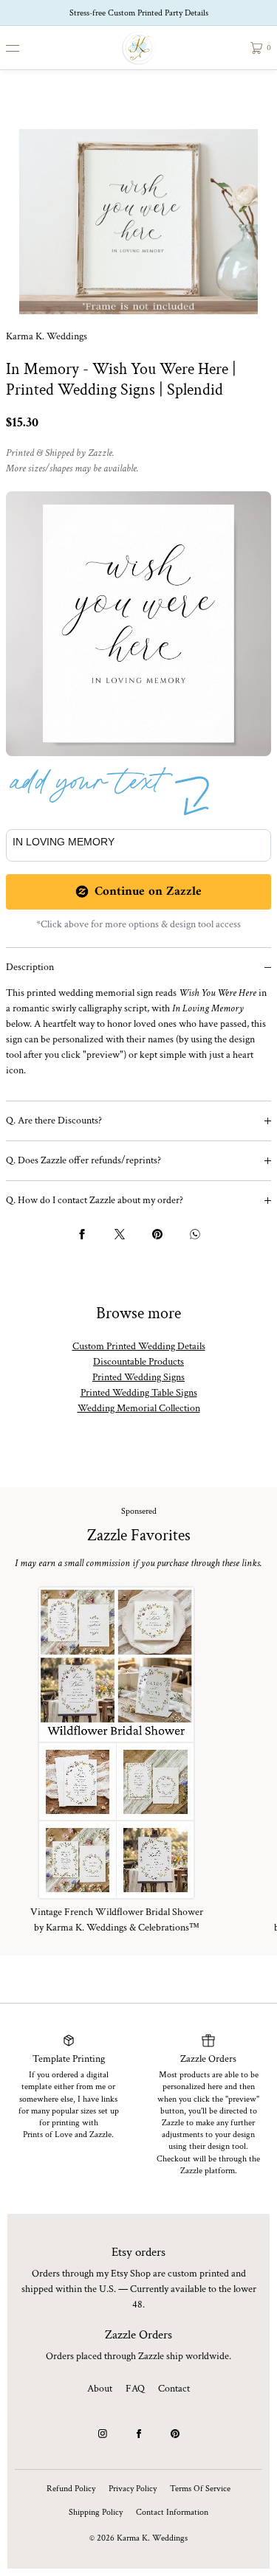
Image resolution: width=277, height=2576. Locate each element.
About (100, 2389)
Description (30, 967)
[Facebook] (139, 2434)
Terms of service (200, 2489)
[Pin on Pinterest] (157, 1234)
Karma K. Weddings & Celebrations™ (123, 1928)
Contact (174, 2389)
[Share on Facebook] (82, 1234)
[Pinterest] (175, 2434)
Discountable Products (138, 1362)
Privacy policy (133, 2489)
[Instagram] (103, 2434)
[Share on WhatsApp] (195, 1234)
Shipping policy (96, 2512)
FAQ (135, 2389)
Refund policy (71, 2489)
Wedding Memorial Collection (139, 1408)
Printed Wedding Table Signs (139, 1393)
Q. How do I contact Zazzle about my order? (95, 1200)
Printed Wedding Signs (138, 1377)
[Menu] (24, 48)
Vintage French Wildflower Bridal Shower (117, 1912)
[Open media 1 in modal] (138, 222)
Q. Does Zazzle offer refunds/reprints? (83, 1160)
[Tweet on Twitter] (120, 1234)
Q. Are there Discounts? (54, 1121)
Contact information (172, 2512)
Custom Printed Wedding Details (139, 1346)
